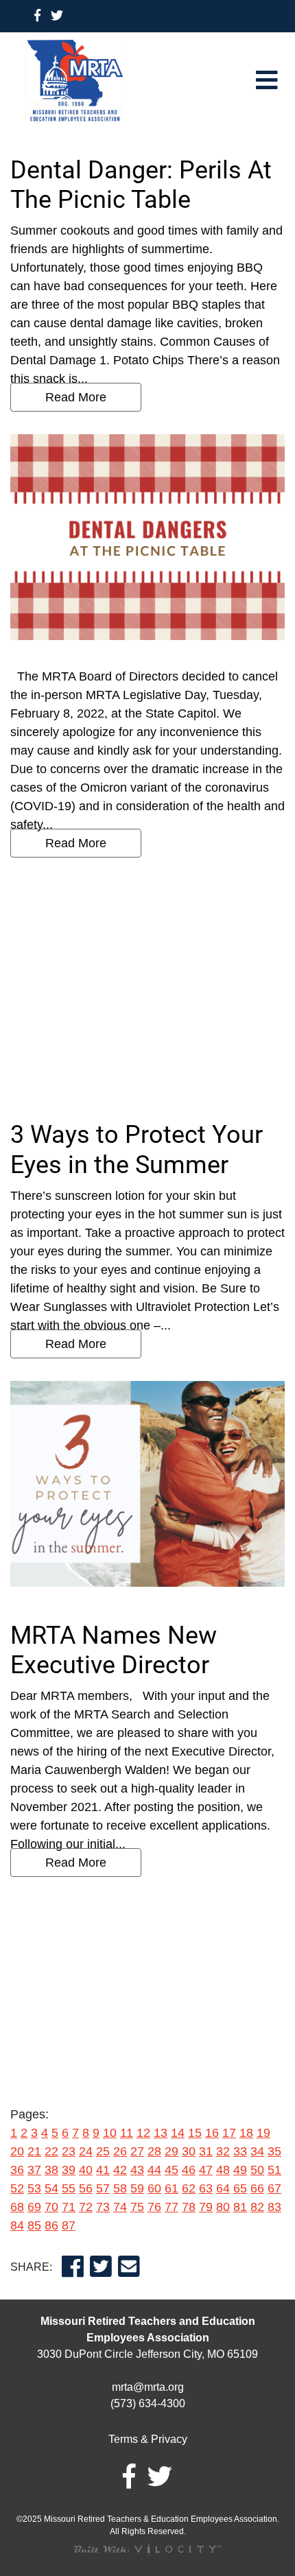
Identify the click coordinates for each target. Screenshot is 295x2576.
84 (17, 2225)
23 (69, 2151)
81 (240, 2207)
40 (86, 2170)
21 (34, 2151)
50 (257, 2170)
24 (86, 2151)
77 (172, 2207)
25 (103, 2151)
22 (51, 2151)
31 (206, 2151)
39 (69, 2170)
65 (240, 2188)
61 (172, 2188)
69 (34, 2207)
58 (120, 2188)
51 (274, 2170)
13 (161, 2133)
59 (137, 2188)
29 (172, 2151)
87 (69, 2225)
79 (206, 2207)
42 (120, 2170)
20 (17, 2151)
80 (223, 2207)
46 (189, 2170)
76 (154, 2207)
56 (86, 2188)
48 (223, 2170)
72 (86, 2207)
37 (34, 2170)
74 (120, 2207)
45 (172, 2170)
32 (223, 2151)
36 (17, 2170)
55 (69, 2188)
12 (143, 2133)
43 (137, 2170)
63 (206, 2188)
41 (103, 2170)
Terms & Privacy (148, 2439)
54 (51, 2188)
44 (154, 2170)
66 (257, 2188)
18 (246, 2133)
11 (127, 2133)
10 (110, 2133)
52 (17, 2188)
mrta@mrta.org (148, 2387)
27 (137, 2151)
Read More (76, 397)
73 (103, 2207)
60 (154, 2188)
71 (69, 2207)
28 (154, 2151)
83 (274, 2207)
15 (195, 2133)
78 (189, 2207)
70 (51, 2207)
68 (17, 2207)
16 (212, 2133)
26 (120, 2151)
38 (51, 2170)
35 (274, 2151)
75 (137, 2207)
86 (51, 2225)
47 (206, 2170)
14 (178, 2133)
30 (189, 2151)
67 (274, 2188)
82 (257, 2207)
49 (240, 2170)
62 (189, 2188)
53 (34, 2188)
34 (257, 2151)
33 (240, 2151)
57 (103, 2188)
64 (223, 2188)
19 (263, 2133)
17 (229, 2133)
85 (34, 2225)
